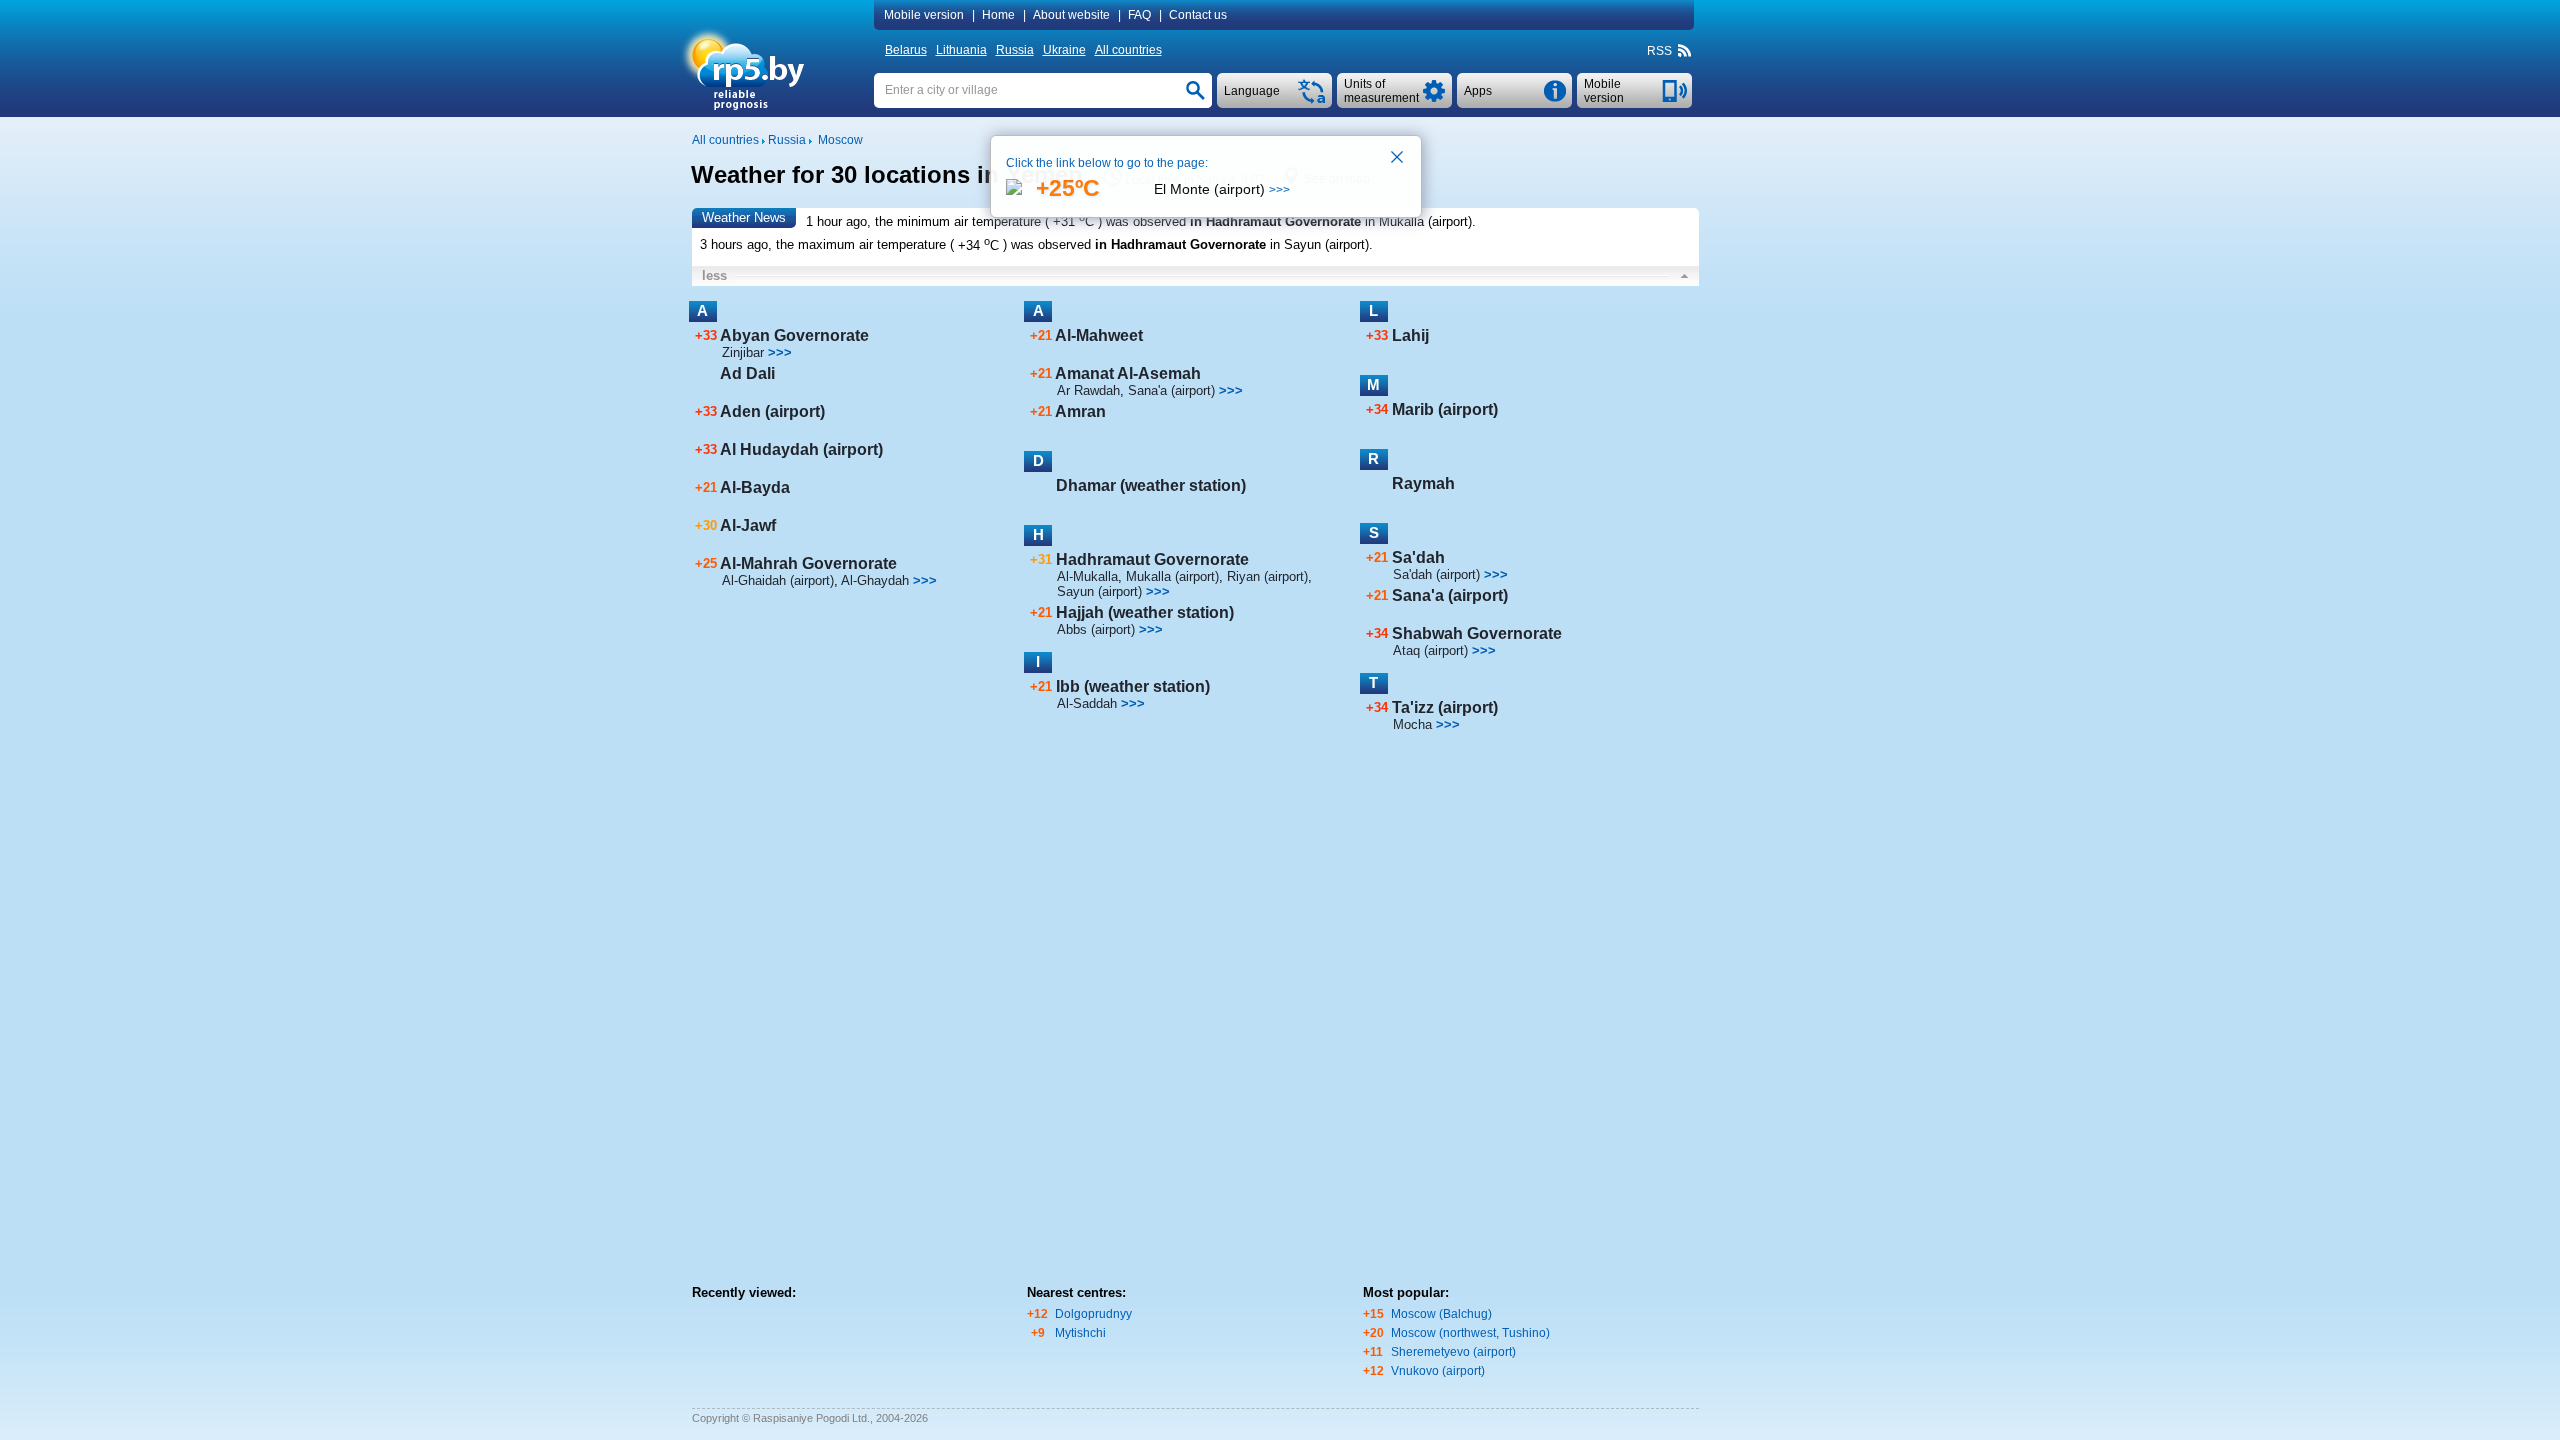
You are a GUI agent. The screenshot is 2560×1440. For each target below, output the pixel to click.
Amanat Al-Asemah (1128, 373)
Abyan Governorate (794, 335)
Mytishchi (1080, 1333)
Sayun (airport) (1099, 591)
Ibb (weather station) (1133, 686)
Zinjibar (743, 352)
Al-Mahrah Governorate (808, 563)
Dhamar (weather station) (1151, 485)
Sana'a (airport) (1171, 390)
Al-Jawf (748, 525)
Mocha (1412, 724)
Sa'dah (1418, 557)
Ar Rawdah (1088, 390)
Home (998, 15)
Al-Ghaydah (875, 580)
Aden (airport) (772, 411)
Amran (1080, 411)
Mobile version (924, 15)
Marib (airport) (1445, 409)
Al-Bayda (755, 487)
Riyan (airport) (1267, 576)
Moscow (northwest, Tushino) (1470, 1333)
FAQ (1139, 15)
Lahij (1410, 335)
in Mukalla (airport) (1418, 221)
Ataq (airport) (1430, 650)
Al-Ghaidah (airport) (778, 580)
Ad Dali (747, 373)
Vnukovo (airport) (1438, 1371)
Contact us (1198, 15)
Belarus (906, 50)
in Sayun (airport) (1319, 245)
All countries (1128, 50)
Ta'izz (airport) (1445, 707)
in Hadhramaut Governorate (1275, 221)
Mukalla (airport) (1172, 576)
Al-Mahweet (1099, 335)
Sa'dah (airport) (1436, 574)
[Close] (1398, 159)
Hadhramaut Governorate (1152, 559)
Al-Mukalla (1087, 576)
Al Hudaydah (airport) (801, 449)
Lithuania (961, 50)
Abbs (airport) (1096, 629)
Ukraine (1064, 50)
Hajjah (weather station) (1145, 612)
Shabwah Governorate (1477, 633)
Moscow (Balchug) (1441, 1314)
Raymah (1423, 483)
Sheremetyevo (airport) (1453, 1352)
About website (1071, 15)
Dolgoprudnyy (1093, 1314)
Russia (1015, 50)
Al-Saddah (1087, 703)
